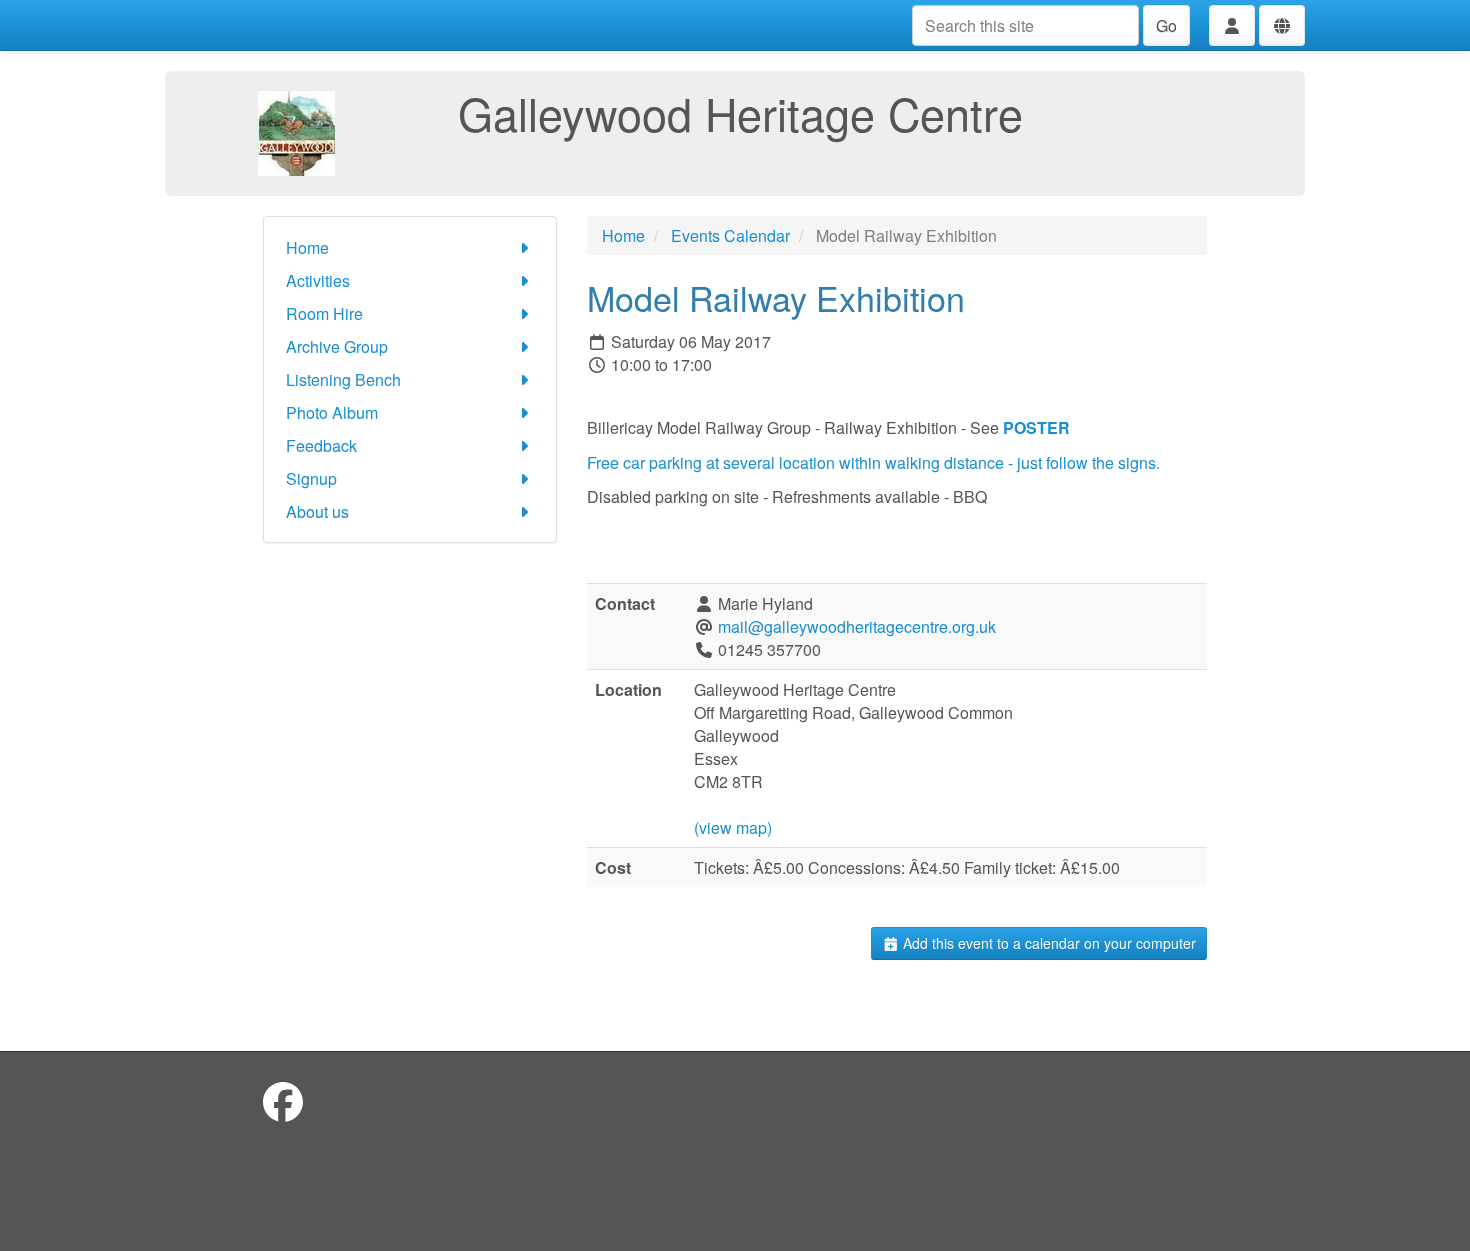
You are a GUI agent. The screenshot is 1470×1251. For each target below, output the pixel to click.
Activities (318, 280)
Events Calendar (730, 235)
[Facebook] (283, 1100)
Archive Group (337, 346)
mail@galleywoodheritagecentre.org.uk (857, 626)
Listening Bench (343, 379)
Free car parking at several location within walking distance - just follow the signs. (873, 462)
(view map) (733, 827)
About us (317, 511)
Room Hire (324, 313)
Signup (311, 478)
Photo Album (332, 412)
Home (307, 247)
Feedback (321, 445)
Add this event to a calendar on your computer (1047, 943)
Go (1166, 25)
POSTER (1038, 427)
